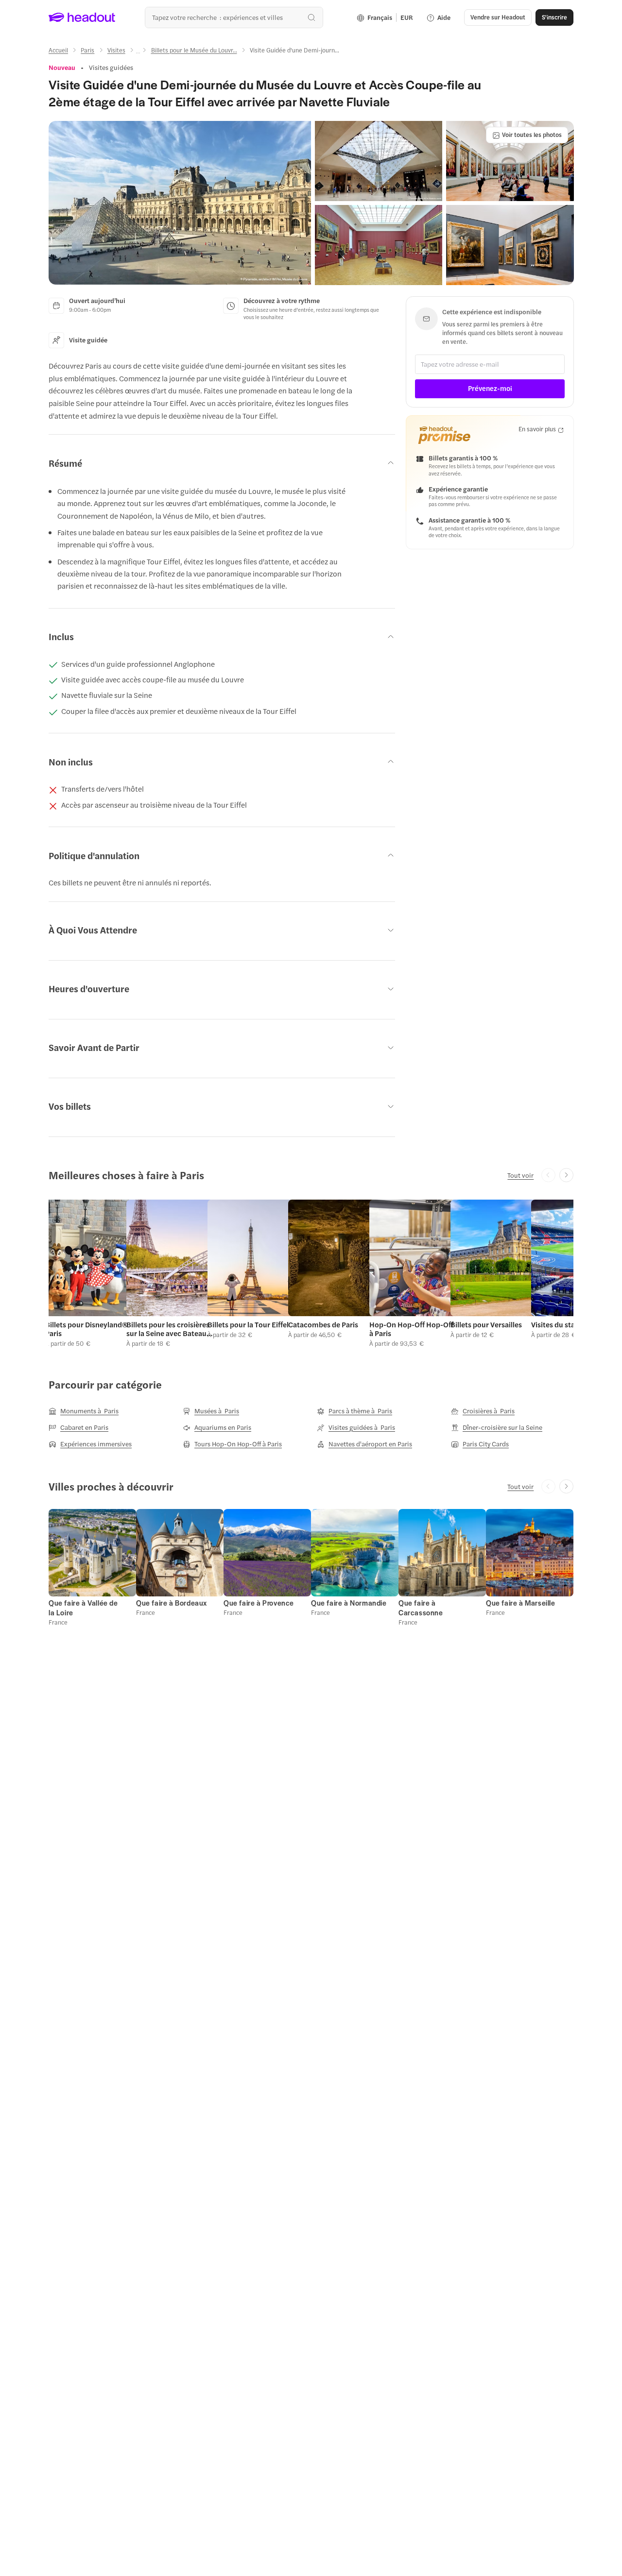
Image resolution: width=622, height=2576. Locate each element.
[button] (180, 203)
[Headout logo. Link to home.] (82, 17)
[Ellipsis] (138, 53)
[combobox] (234, 17)
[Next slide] (566, 1175)
